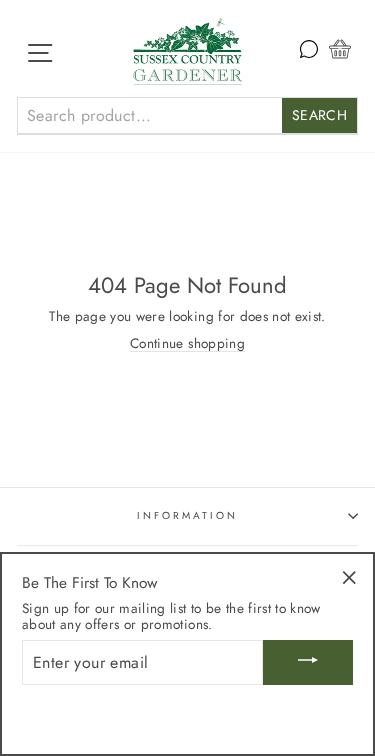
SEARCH (319, 115)
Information (188, 515)
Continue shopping (187, 343)
